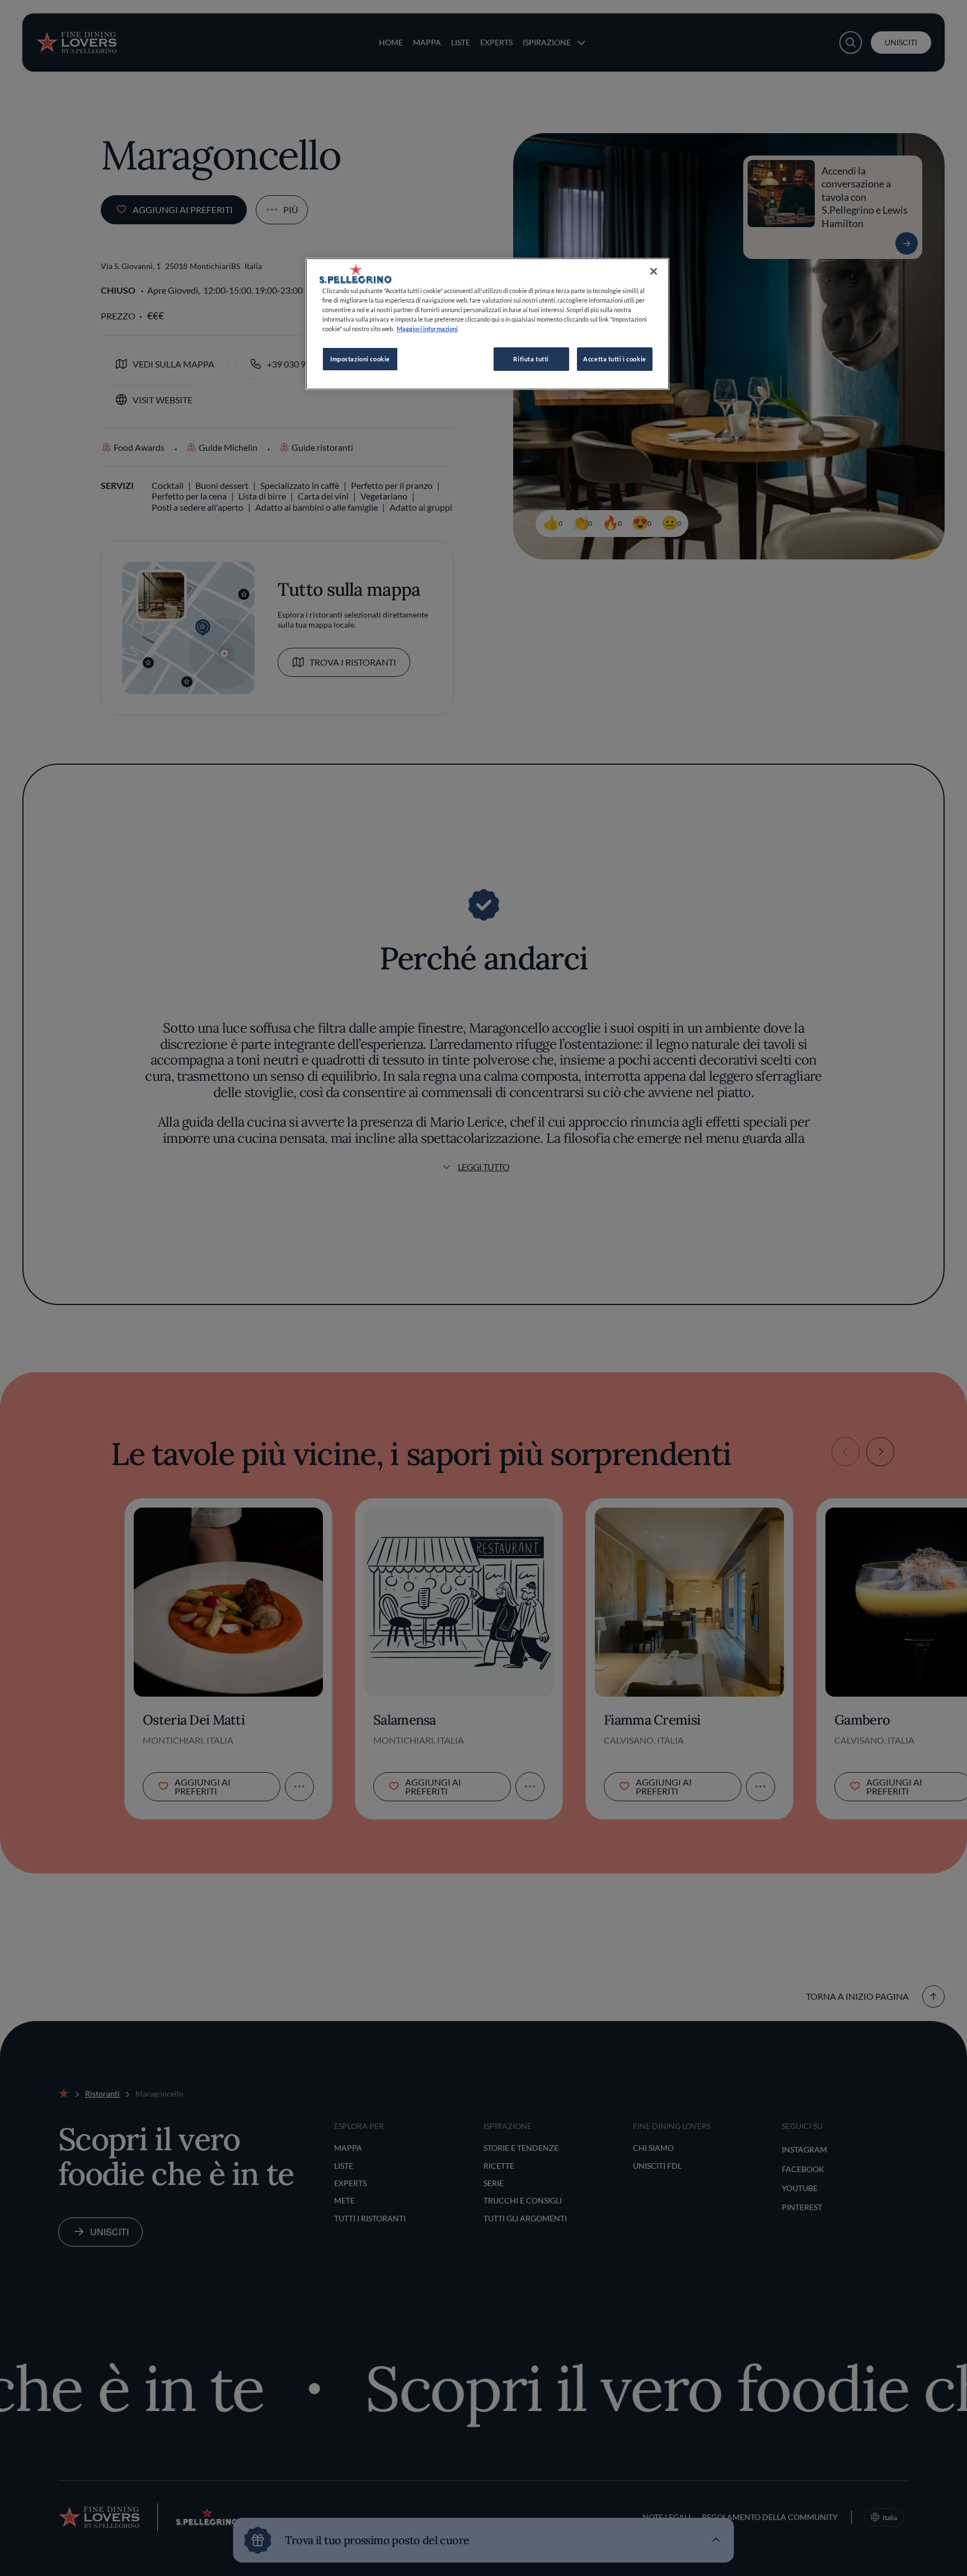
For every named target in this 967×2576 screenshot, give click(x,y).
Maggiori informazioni (427, 329)
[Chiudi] (654, 271)
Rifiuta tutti (531, 359)
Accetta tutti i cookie (615, 359)
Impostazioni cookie (360, 359)
